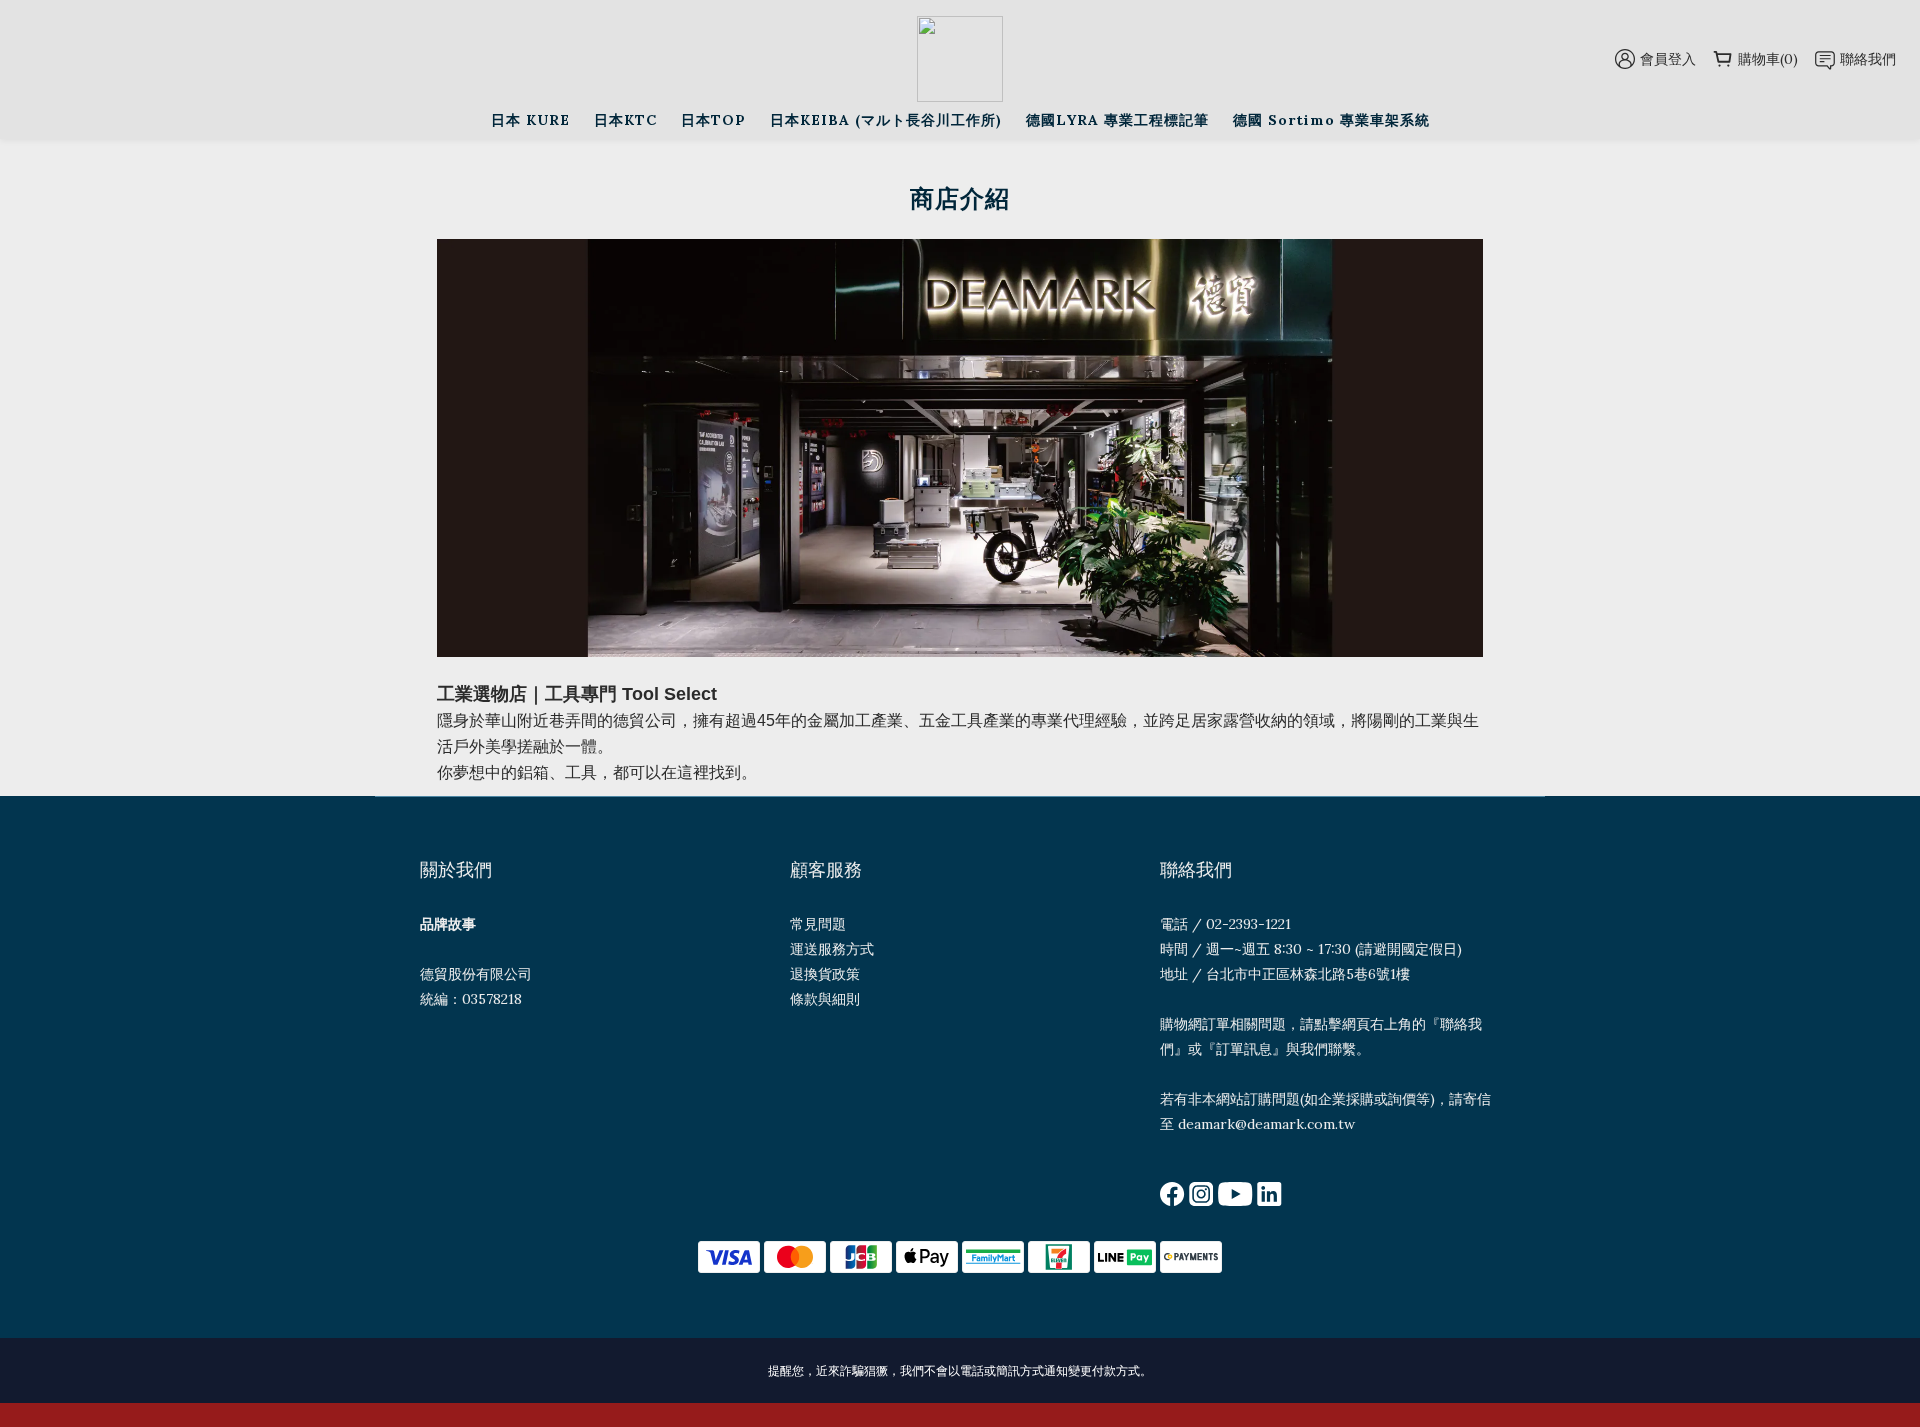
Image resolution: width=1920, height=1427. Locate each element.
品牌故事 (448, 924)
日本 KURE (530, 120)
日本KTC (625, 120)
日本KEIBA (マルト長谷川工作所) (886, 120)
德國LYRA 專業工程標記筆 (1117, 120)
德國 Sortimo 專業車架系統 (1331, 120)
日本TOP (713, 120)
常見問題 (818, 924)
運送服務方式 (832, 949)
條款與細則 (825, 999)
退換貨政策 (825, 974)
